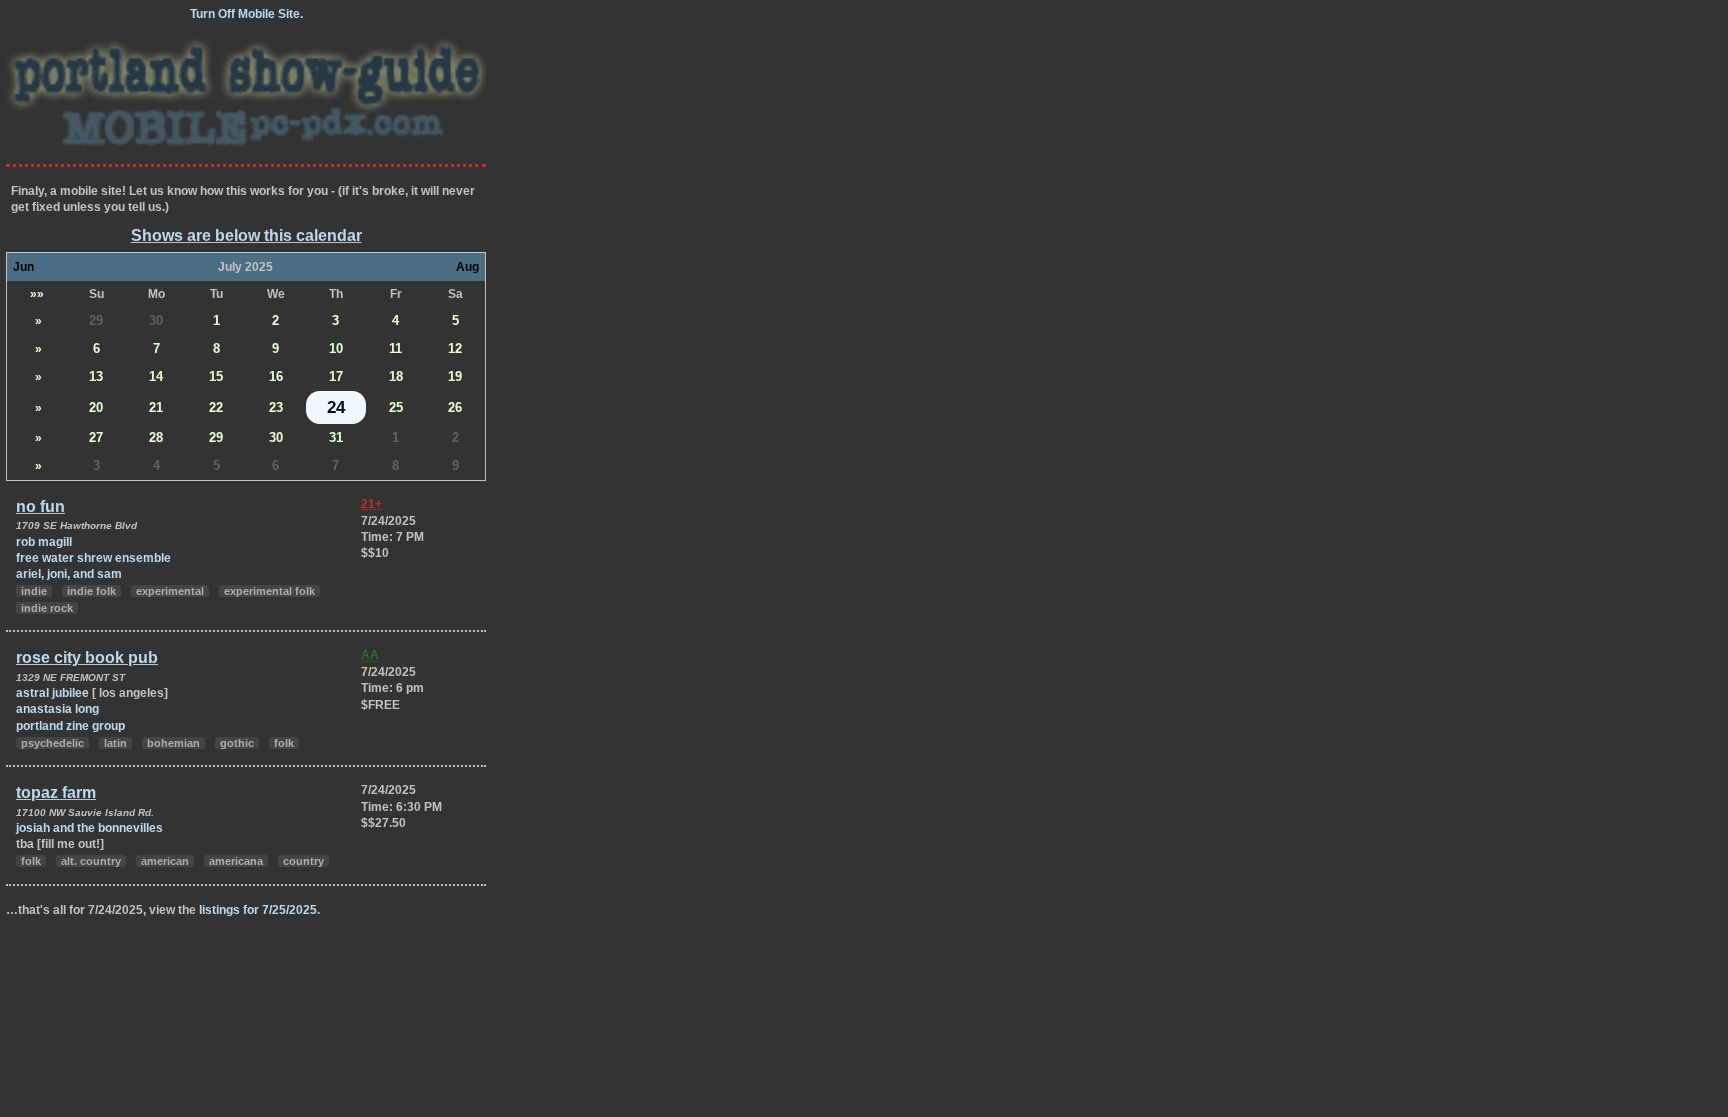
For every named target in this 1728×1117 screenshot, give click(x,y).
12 (455, 348)
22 (216, 407)
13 (96, 376)
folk (284, 743)
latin (115, 743)
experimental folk (269, 591)
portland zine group (70, 726)
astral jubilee (54, 693)
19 (455, 376)
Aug (467, 267)
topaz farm (56, 792)
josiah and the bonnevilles (89, 828)
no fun (40, 506)
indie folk (91, 591)
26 (455, 407)
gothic (237, 743)
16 (276, 376)
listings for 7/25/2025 (258, 910)
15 (216, 376)
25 (396, 407)
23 (276, 407)
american (165, 861)
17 (336, 376)
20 (96, 407)
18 (396, 376)
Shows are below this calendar (246, 235)
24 (336, 407)
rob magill (44, 542)
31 (336, 437)
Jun (23, 267)
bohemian (173, 743)
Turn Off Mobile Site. (246, 14)
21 (156, 407)
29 (96, 320)
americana (236, 861)
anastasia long (57, 709)
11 (395, 348)
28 (156, 437)
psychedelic (52, 743)
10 (336, 348)
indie (34, 591)
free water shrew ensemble (93, 558)
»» (37, 294)
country (303, 861)
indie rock (47, 608)
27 (96, 437)
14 (156, 376)
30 (156, 320)
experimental (170, 591)
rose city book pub (87, 657)
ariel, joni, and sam (69, 574)
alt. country (91, 861)
